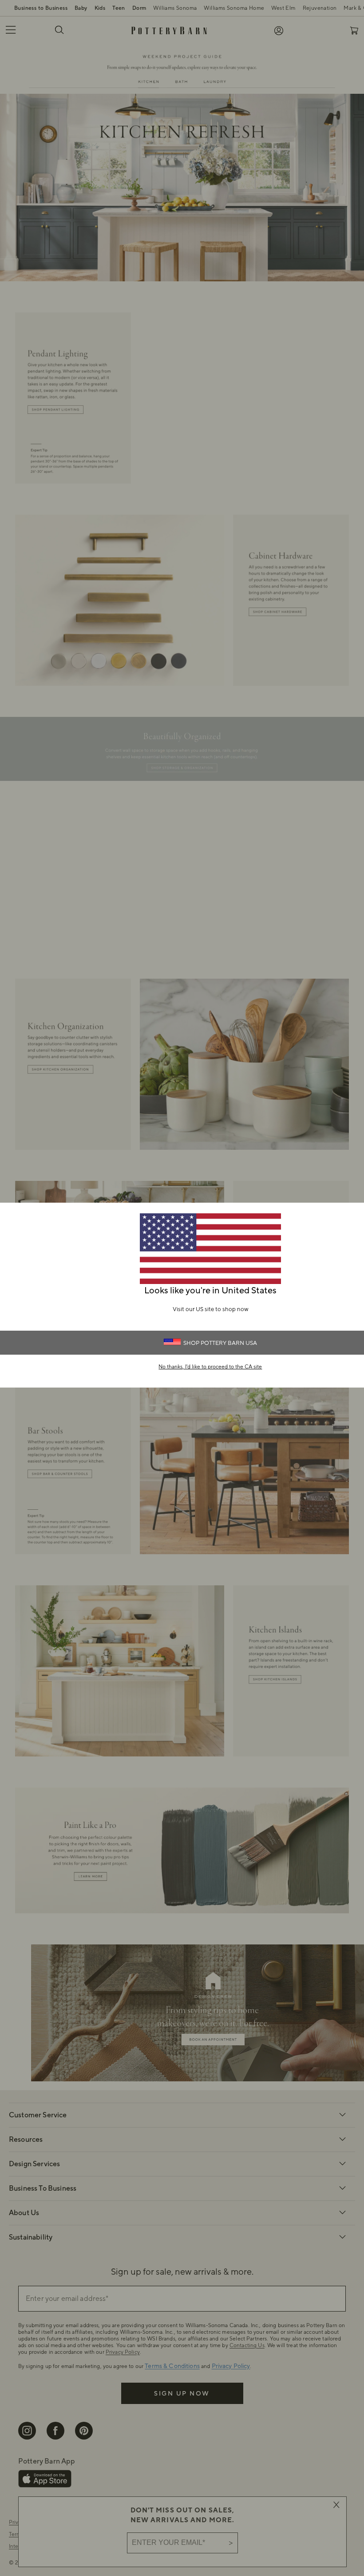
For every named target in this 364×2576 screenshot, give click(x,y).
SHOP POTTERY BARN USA (220, 1343)
